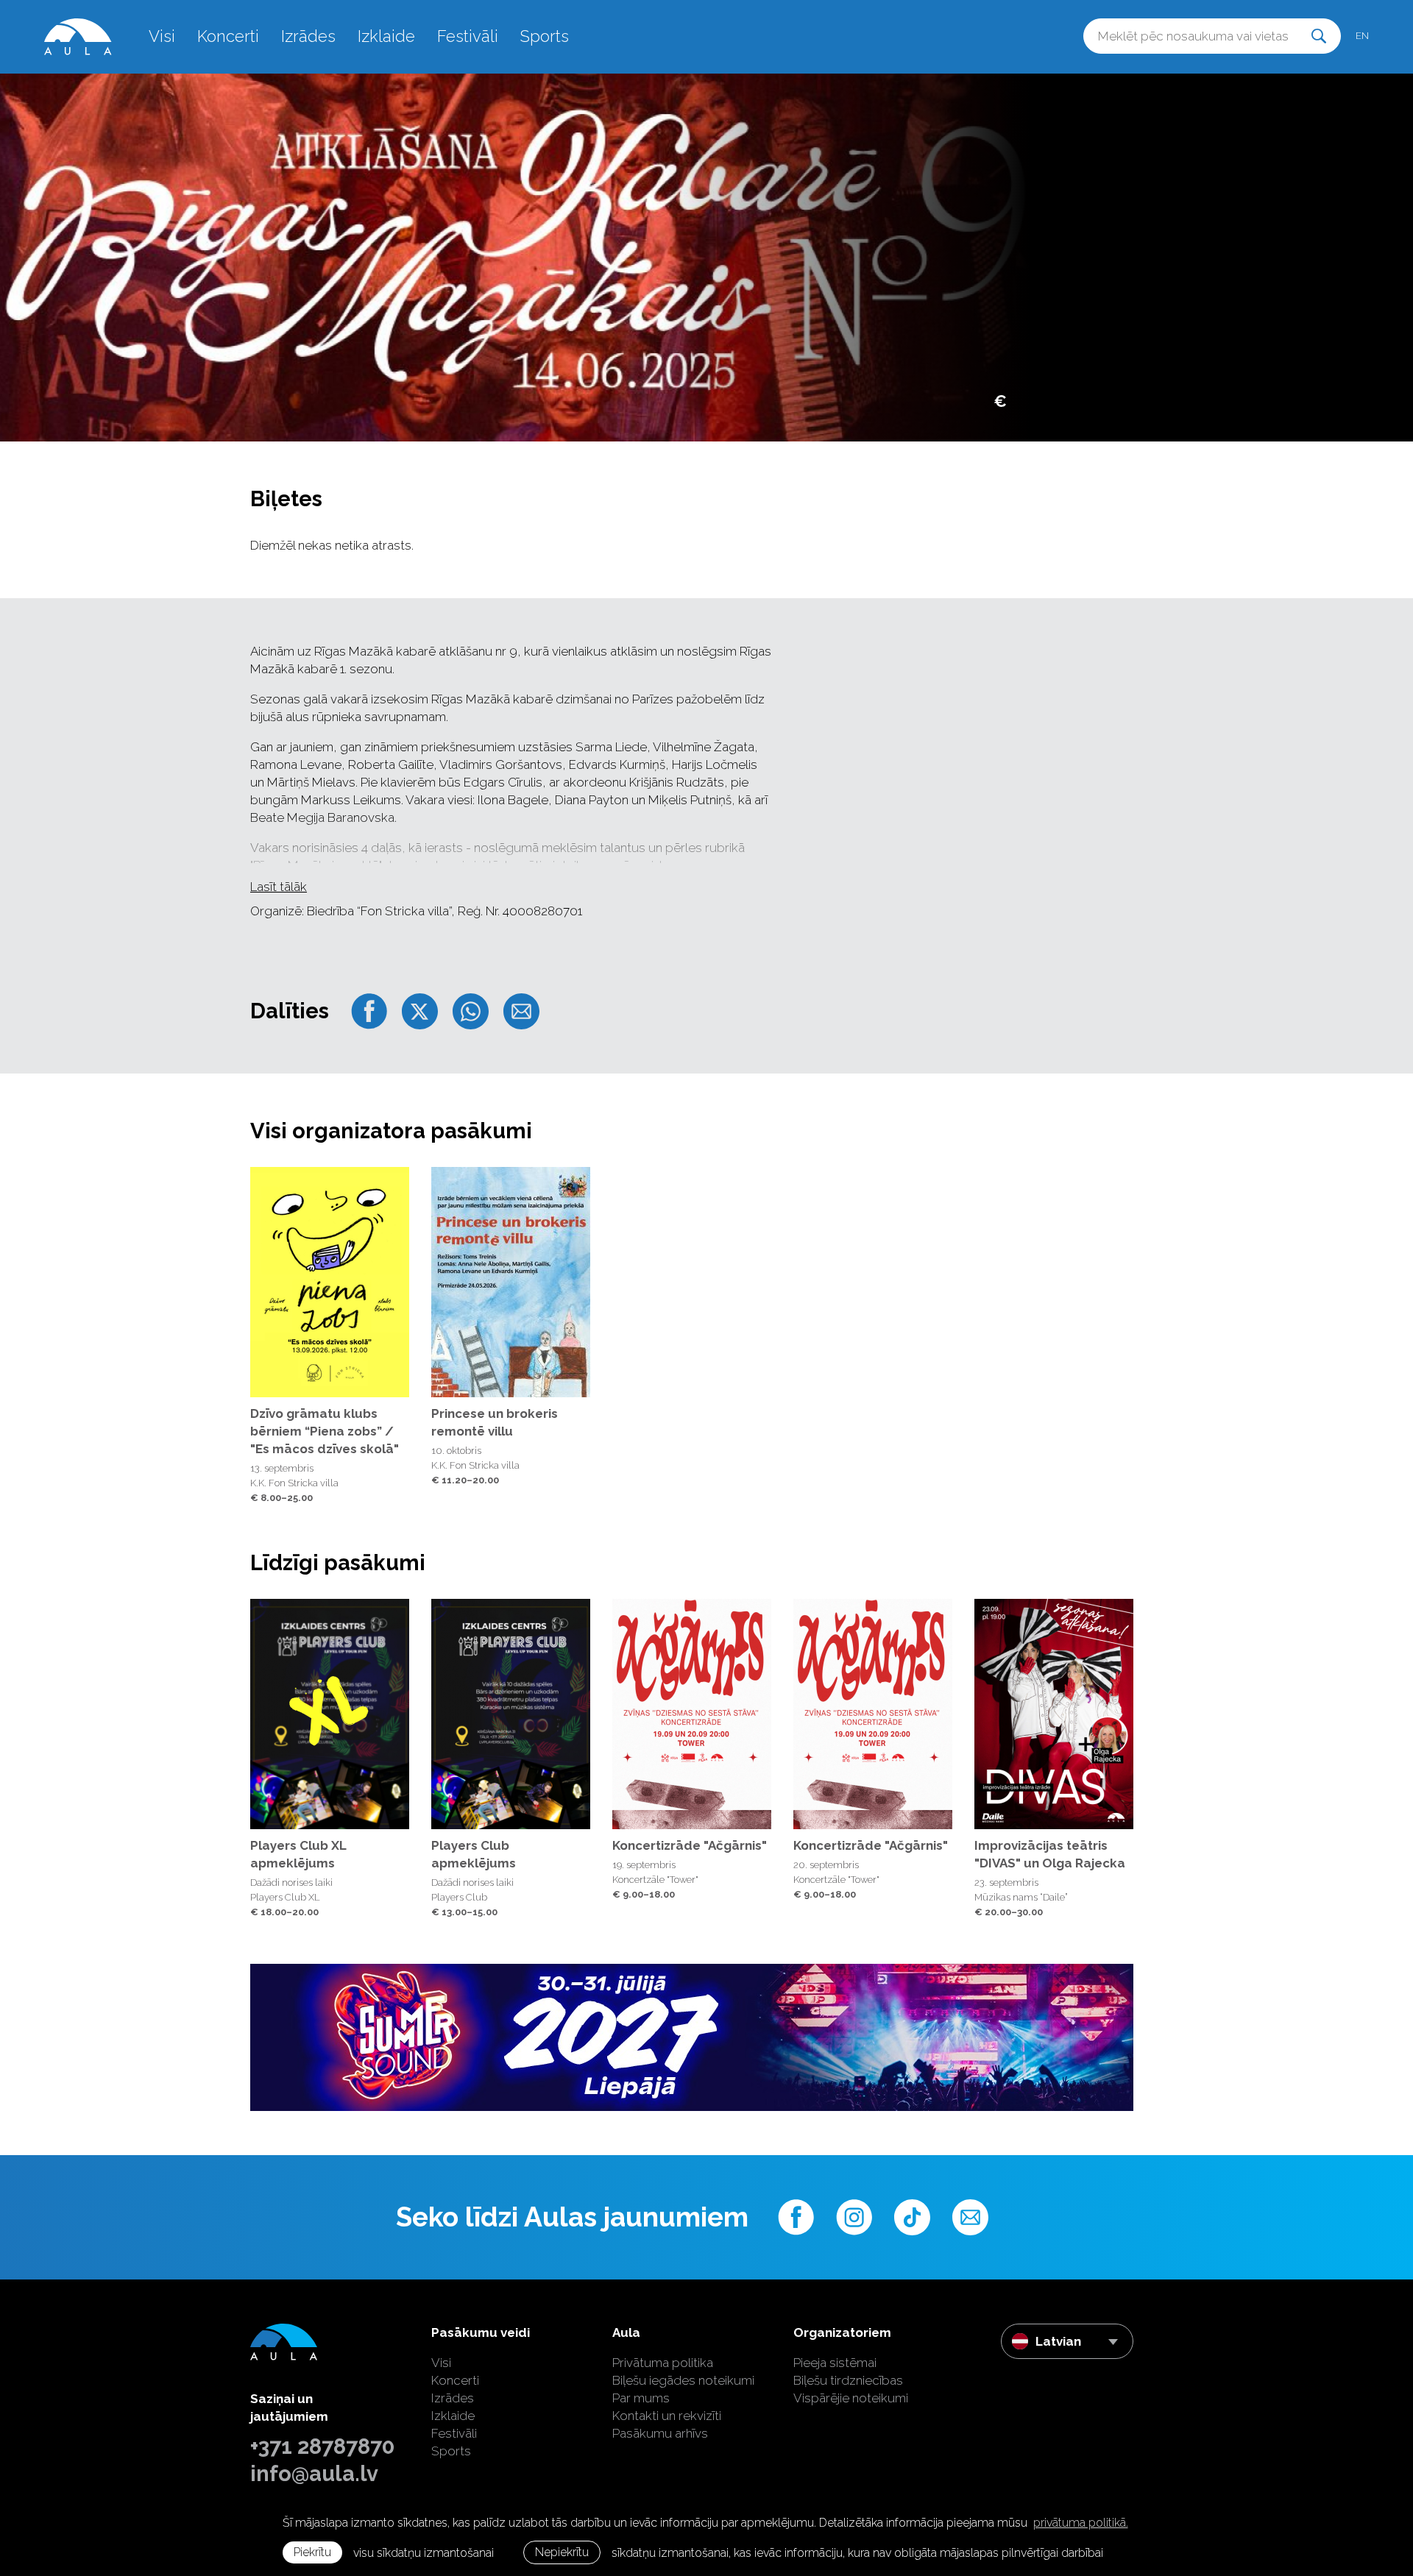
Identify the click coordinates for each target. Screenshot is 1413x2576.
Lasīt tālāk (279, 887)
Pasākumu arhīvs (660, 2433)
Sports (545, 36)
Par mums (641, 2398)
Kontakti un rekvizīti (667, 2416)
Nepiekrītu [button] (562, 2552)
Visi (162, 36)
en (1362, 36)
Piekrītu (312, 2552)
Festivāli (468, 36)
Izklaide (386, 36)
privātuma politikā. (1081, 2523)
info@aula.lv (314, 2474)
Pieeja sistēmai (835, 2363)
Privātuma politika (663, 2363)
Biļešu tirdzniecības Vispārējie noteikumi (851, 2389)
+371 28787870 (322, 2447)
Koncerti (228, 36)
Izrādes (308, 36)
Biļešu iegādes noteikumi (683, 2380)
